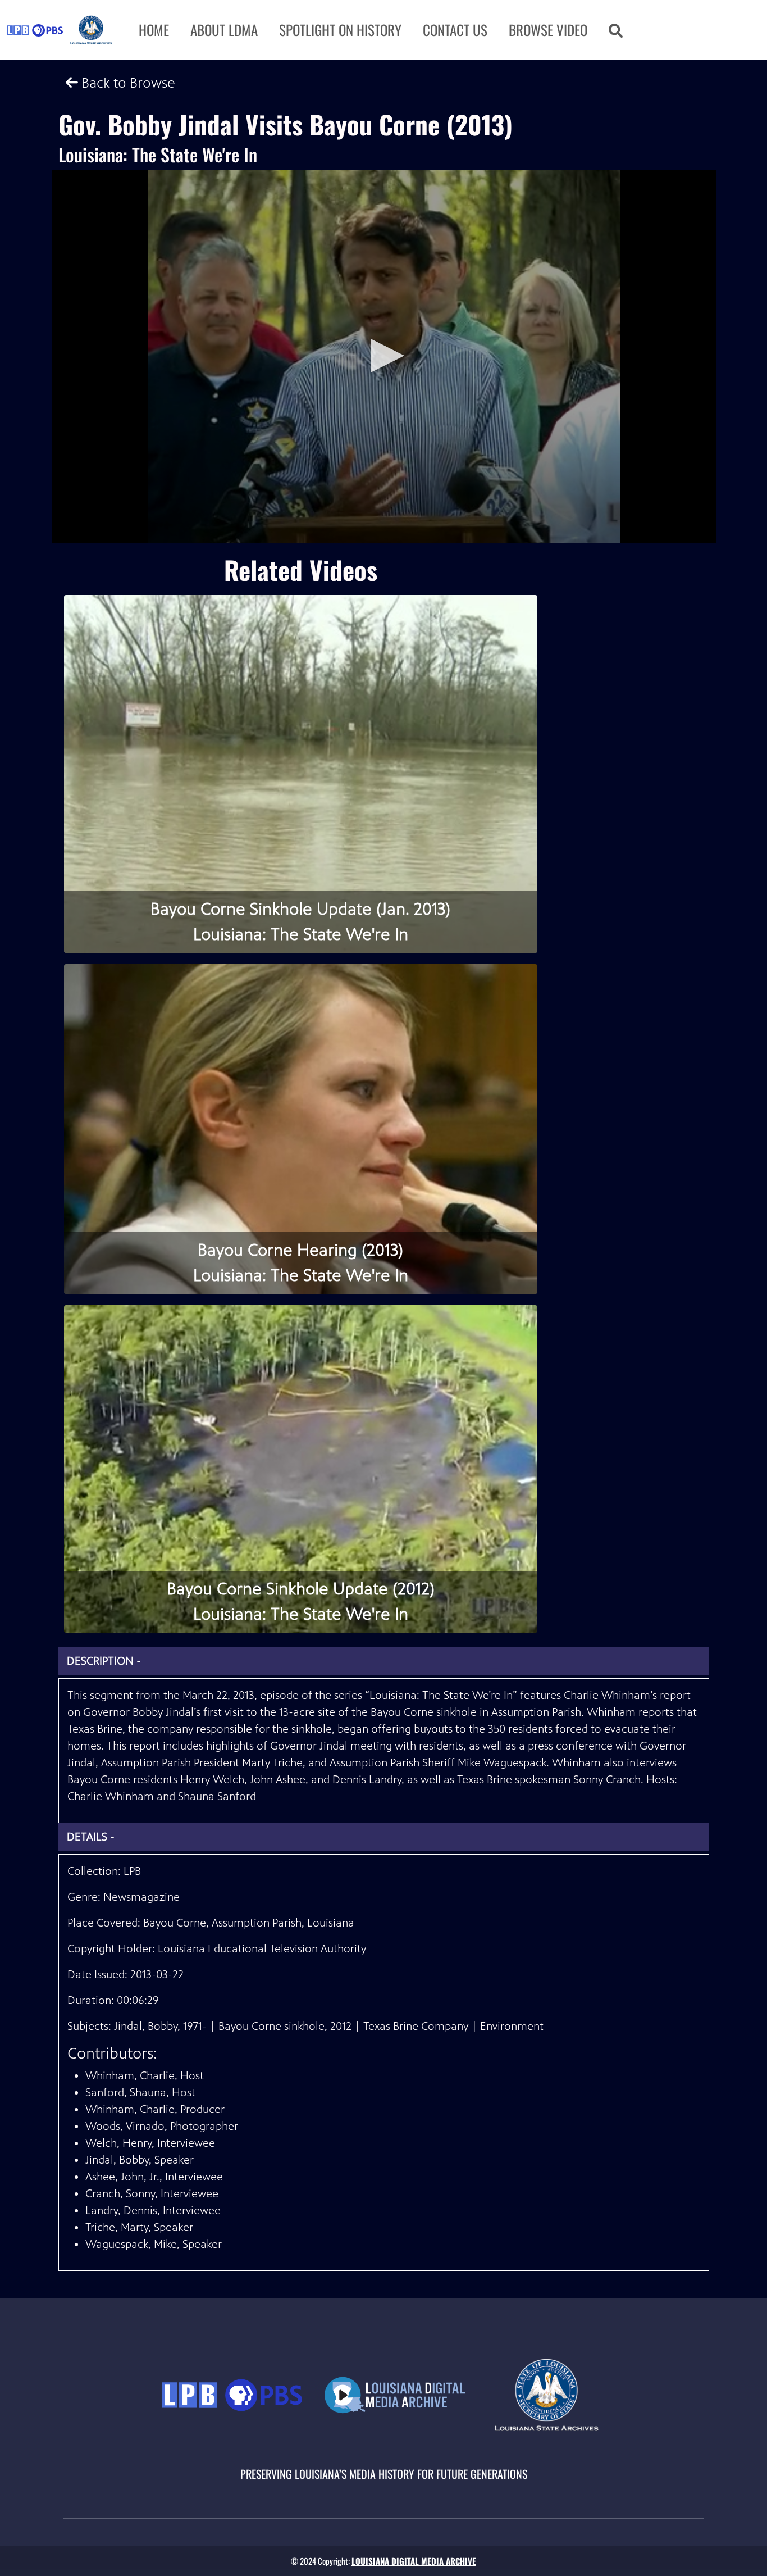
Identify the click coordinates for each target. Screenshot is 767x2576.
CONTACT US (455, 29)
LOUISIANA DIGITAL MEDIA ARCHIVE (414, 2561)
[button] (616, 30)
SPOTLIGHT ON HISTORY (340, 29)
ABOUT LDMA (224, 29)
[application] (384, 356)
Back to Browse (127, 83)
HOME (154, 29)
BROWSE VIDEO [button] (548, 29)
